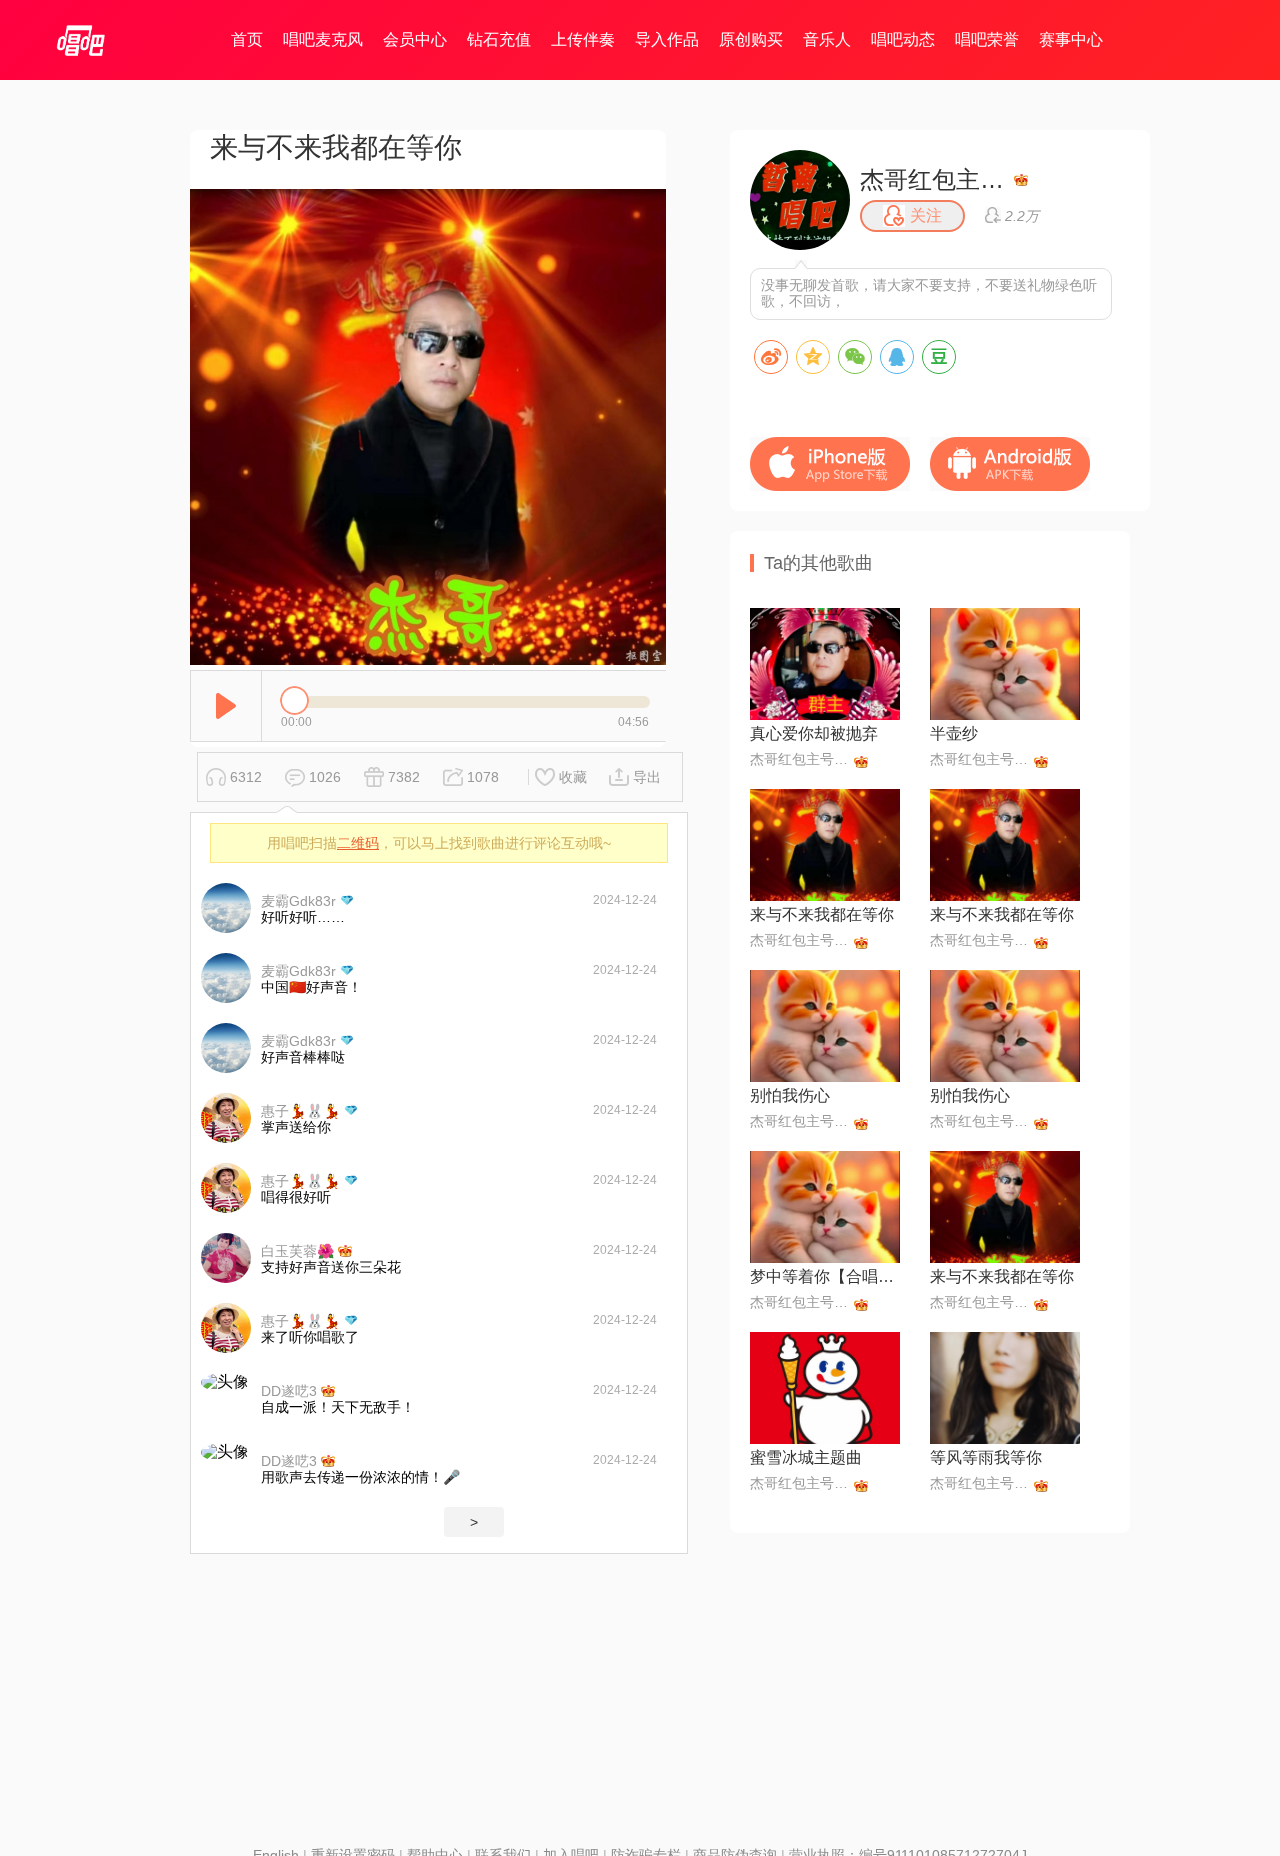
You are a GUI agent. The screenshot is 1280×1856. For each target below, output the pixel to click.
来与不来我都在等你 (822, 914)
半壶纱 (954, 733)
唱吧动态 (903, 39)
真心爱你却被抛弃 (814, 733)
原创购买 (751, 39)
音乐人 (827, 39)
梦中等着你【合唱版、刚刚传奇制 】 (825, 1276)
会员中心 (415, 39)
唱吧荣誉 (987, 39)
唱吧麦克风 (323, 39)
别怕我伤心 (790, 1095)
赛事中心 (1071, 39)
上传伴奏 (583, 39)
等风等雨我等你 (986, 1457)
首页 (247, 39)
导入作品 (667, 39)
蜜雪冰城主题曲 (806, 1457)
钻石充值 (499, 39)
